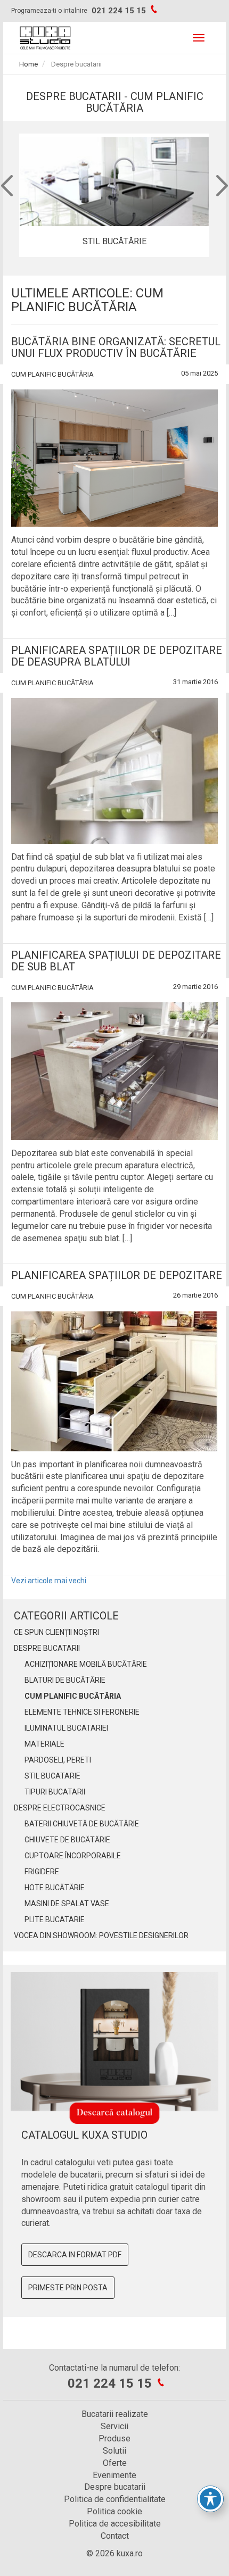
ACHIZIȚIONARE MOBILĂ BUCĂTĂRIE (86, 1664)
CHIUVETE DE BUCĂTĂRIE (67, 1840)
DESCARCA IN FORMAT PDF (75, 2255)
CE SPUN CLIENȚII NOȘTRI (56, 1632)
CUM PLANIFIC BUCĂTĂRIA (52, 374)
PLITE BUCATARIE (55, 1919)
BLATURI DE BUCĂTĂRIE (65, 1680)
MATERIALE (44, 1744)
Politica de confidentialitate (115, 2499)
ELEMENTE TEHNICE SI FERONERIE (82, 1712)
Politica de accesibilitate (115, 2524)
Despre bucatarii (115, 2487)
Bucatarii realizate (115, 2414)
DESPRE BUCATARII (47, 1648)
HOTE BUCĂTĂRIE (55, 1888)
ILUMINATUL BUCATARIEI (66, 1728)
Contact (115, 2536)
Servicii (114, 2426)
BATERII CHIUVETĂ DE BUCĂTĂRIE (82, 1824)
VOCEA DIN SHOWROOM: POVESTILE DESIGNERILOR (101, 1935)
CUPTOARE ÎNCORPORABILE (73, 1856)
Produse (114, 2438)
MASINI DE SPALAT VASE (67, 1904)
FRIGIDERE (42, 1872)
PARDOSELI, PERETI (58, 1760)
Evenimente (114, 2475)
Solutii (114, 2451)
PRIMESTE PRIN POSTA (68, 2288)
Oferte (115, 2463)
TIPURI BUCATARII (55, 1792)
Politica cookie (114, 2511)
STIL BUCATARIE (52, 1776)
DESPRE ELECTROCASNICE (60, 1808)
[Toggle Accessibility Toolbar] (210, 2499)
